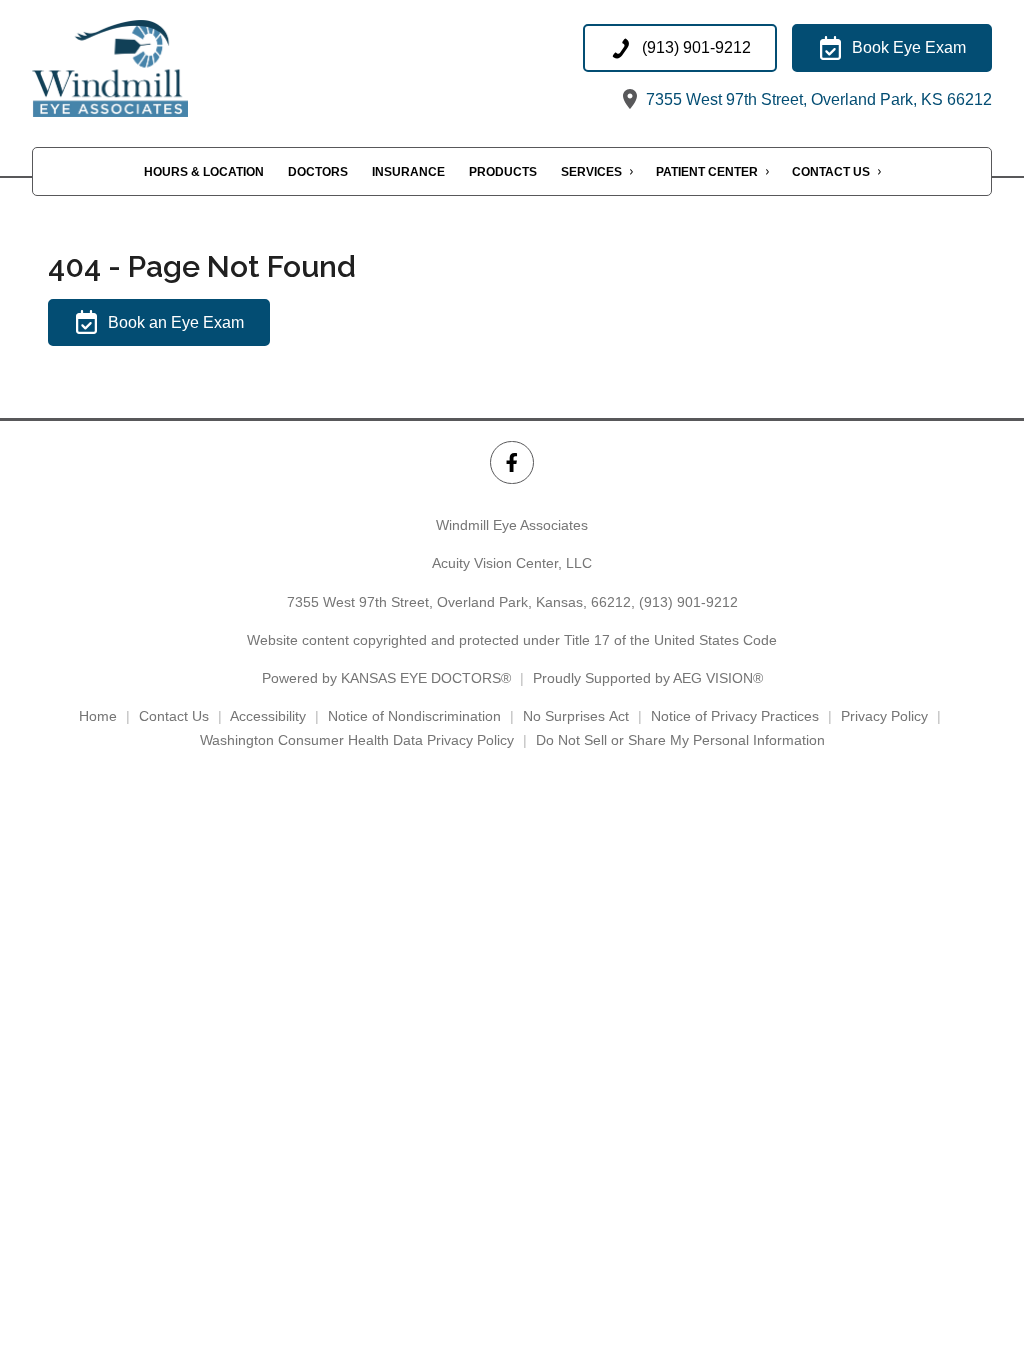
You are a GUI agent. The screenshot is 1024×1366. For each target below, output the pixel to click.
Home (98, 716)
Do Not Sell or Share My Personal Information (680, 740)
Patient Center (707, 172)
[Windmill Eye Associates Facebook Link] (511, 462)
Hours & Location (204, 172)
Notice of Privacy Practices (735, 716)
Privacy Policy (884, 716)
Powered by (386, 678)
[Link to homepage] (136, 68)
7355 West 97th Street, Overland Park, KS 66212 (817, 99)
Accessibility (268, 716)
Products (503, 172)
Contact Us (831, 172)
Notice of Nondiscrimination (414, 716)
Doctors (318, 172)
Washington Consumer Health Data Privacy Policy (357, 740)
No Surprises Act (576, 716)
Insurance (408, 172)
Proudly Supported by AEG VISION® (648, 678)
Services (591, 172)
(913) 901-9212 (688, 602)
